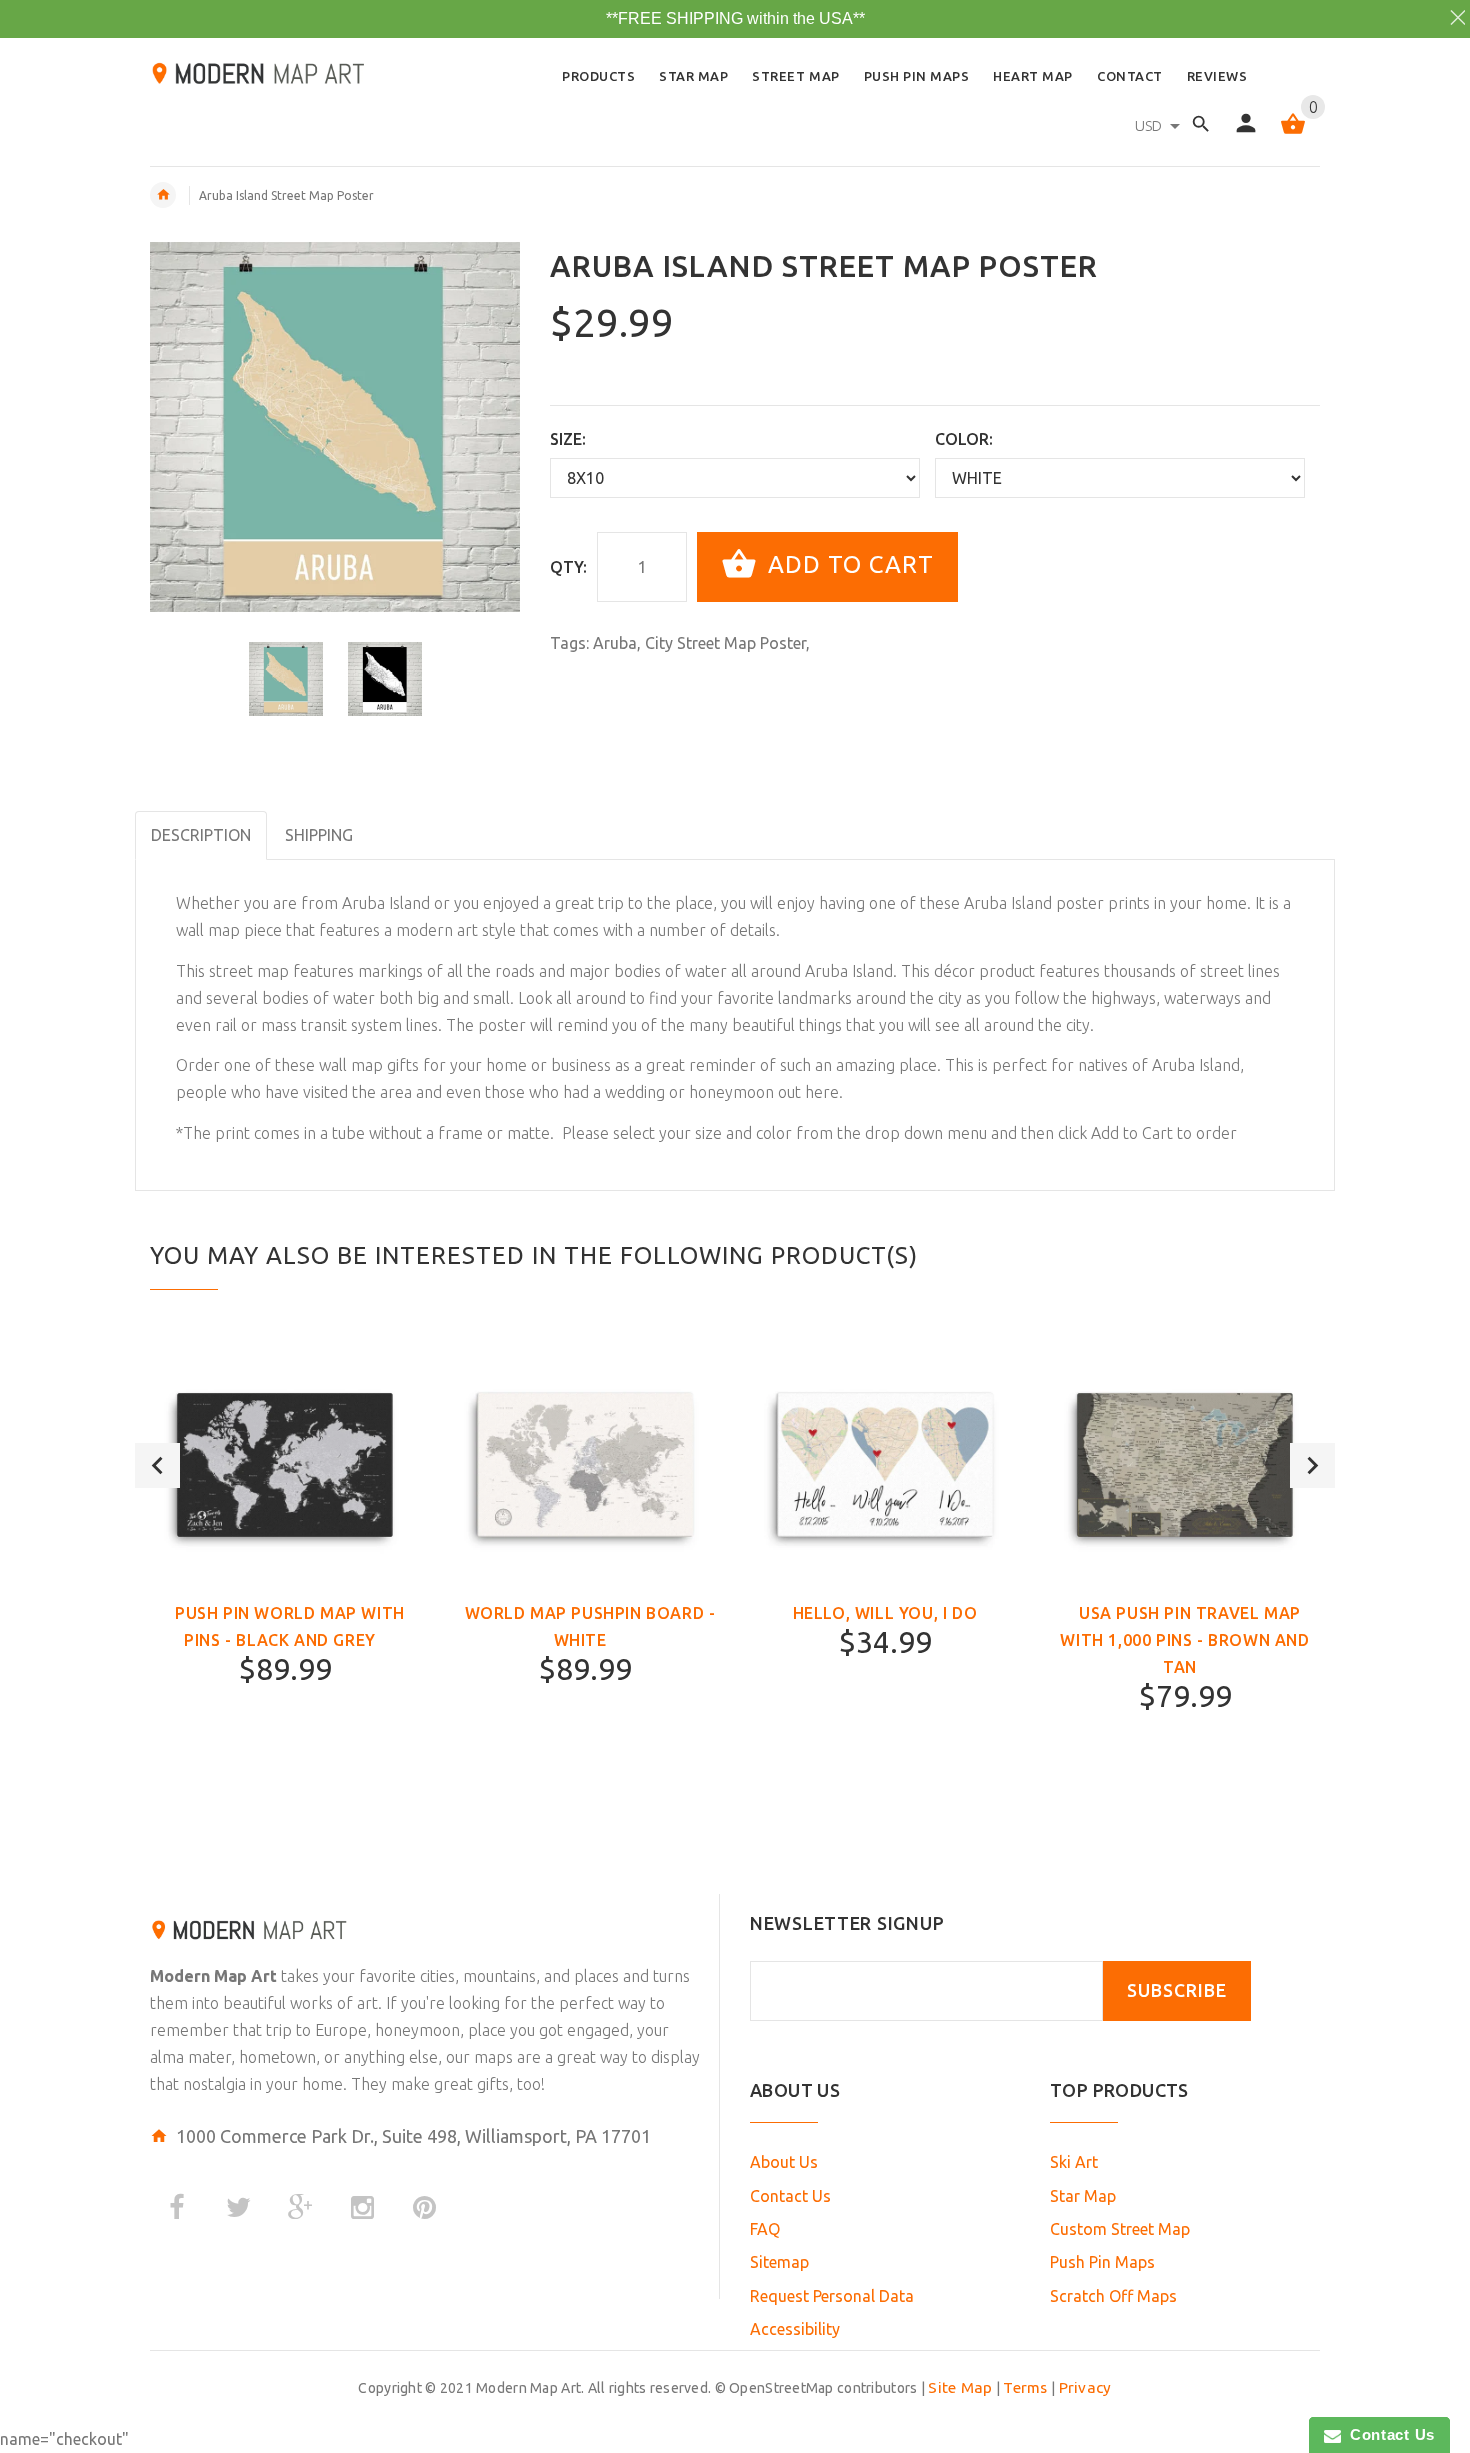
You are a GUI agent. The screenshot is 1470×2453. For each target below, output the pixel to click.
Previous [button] (157, 1465)
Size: (568, 439)
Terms (1025, 2387)
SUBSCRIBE (1177, 1990)
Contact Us (790, 2196)
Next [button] (1312, 1465)
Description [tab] (201, 835)
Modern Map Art (213, 1976)
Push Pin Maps (1102, 2262)
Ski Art (1074, 2162)
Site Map (960, 2387)
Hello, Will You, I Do (885, 1613)
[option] (286, 679)
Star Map (1083, 2196)
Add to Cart (847, 564)
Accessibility (795, 2329)
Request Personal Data (832, 2296)
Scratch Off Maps (1113, 2296)
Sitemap (779, 2262)
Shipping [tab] (319, 835)
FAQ (765, 2229)
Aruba (615, 643)
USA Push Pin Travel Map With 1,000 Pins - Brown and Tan (1184, 1640)
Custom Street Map (1120, 2229)
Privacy (1085, 2387)
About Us (784, 2162)
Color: (964, 439)
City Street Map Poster (725, 643)
